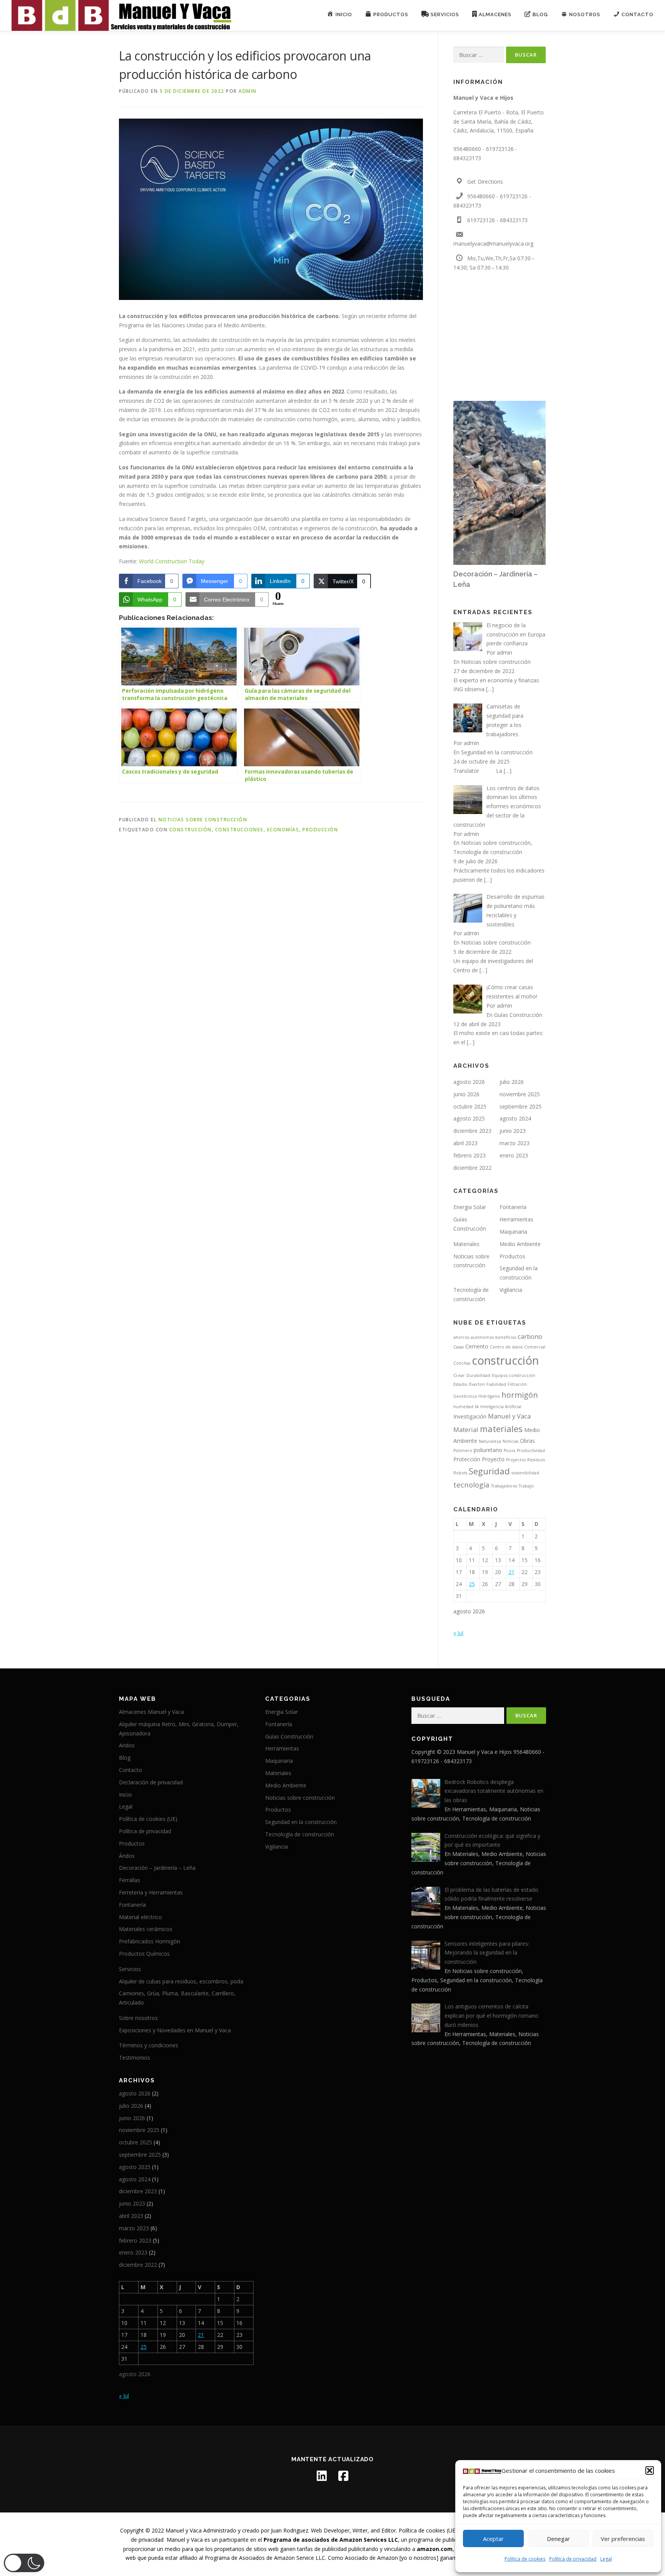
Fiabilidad (496, 1384)
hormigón (520, 1395)
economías (283, 830)
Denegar (558, 2539)
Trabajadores (504, 1486)
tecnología (471, 1485)
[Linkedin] (322, 2476)
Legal (606, 2559)
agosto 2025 (469, 1118)
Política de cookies (525, 2559)
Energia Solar (470, 1207)
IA (477, 1407)
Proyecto (493, 1459)
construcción (190, 830)
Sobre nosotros (138, 2018)
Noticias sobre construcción (203, 820)
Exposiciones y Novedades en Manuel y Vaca (175, 2030)
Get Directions (485, 182)
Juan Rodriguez (290, 2530)
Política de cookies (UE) (148, 1819)
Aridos (127, 1745)
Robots (460, 1473)
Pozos (510, 1450)
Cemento (477, 1346)
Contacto (130, 1770)
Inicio (125, 1795)
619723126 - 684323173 (497, 220)
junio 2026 (466, 1094)
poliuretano (488, 1450)
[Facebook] (343, 2476)
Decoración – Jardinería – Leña (157, 1868)
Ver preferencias (623, 2539)
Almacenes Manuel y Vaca (151, 1712)
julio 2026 (512, 1082)
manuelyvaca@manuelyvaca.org (493, 244)
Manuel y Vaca (509, 1416)
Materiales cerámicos (146, 1929)
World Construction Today (172, 561)
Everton (477, 1384)
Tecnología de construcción (488, 852)
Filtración (517, 1384)
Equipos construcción (514, 1375)
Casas (459, 1347)
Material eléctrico (140, 1917)
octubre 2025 (470, 1106)
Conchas (462, 1363)
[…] (490, 689)
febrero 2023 (470, 1155)
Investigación (470, 1416)
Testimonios (135, 2058)
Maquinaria (513, 1232)
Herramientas (516, 1219)
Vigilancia (511, 1290)
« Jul (458, 1633)
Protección (467, 1459)
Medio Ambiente (520, 1244)
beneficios (506, 1337)
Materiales (466, 1244)
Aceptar (493, 2539)
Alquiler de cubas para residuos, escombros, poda (181, 1981)
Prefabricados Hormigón (150, 1941)
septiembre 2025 (520, 1106)
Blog (125, 1758)
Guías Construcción (518, 1015)
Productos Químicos (144, 1954)
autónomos (482, 1337)
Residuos (536, 1460)
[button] (650, 2470)
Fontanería (513, 1207)
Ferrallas (129, 1880)
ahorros (461, 1337)
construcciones (239, 830)
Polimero (463, 1450)
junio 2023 (513, 1131)
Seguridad (489, 1471)
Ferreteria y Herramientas (151, 1892)
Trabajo (526, 1486)
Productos (512, 1256)
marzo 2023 (515, 1143)
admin (248, 91)
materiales (501, 1429)
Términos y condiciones (149, 2045)
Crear (459, 1375)
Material (466, 1430)
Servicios (130, 1969)
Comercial (535, 1347)
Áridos (127, 1856)
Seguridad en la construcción (497, 752)
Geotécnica (465, 1396)
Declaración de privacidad (151, 1782)
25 (472, 1584)
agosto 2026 (469, 1082)
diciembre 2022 (472, 1168)
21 (511, 1572)
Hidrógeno (489, 1396)
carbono (530, 1336)
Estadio (460, 1384)
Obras (527, 1441)
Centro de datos (506, 1347)
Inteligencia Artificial (501, 1407)
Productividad (531, 1450)
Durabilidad (478, 1375)
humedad (463, 1407)
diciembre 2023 (472, 1131)
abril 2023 (465, 1143)
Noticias (510, 1441)
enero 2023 (514, 1155)
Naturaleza (490, 1441)
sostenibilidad (525, 1473)
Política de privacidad (573, 2559)
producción (320, 830)
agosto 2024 (515, 1118)
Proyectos (516, 1460)
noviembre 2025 (520, 1094)
